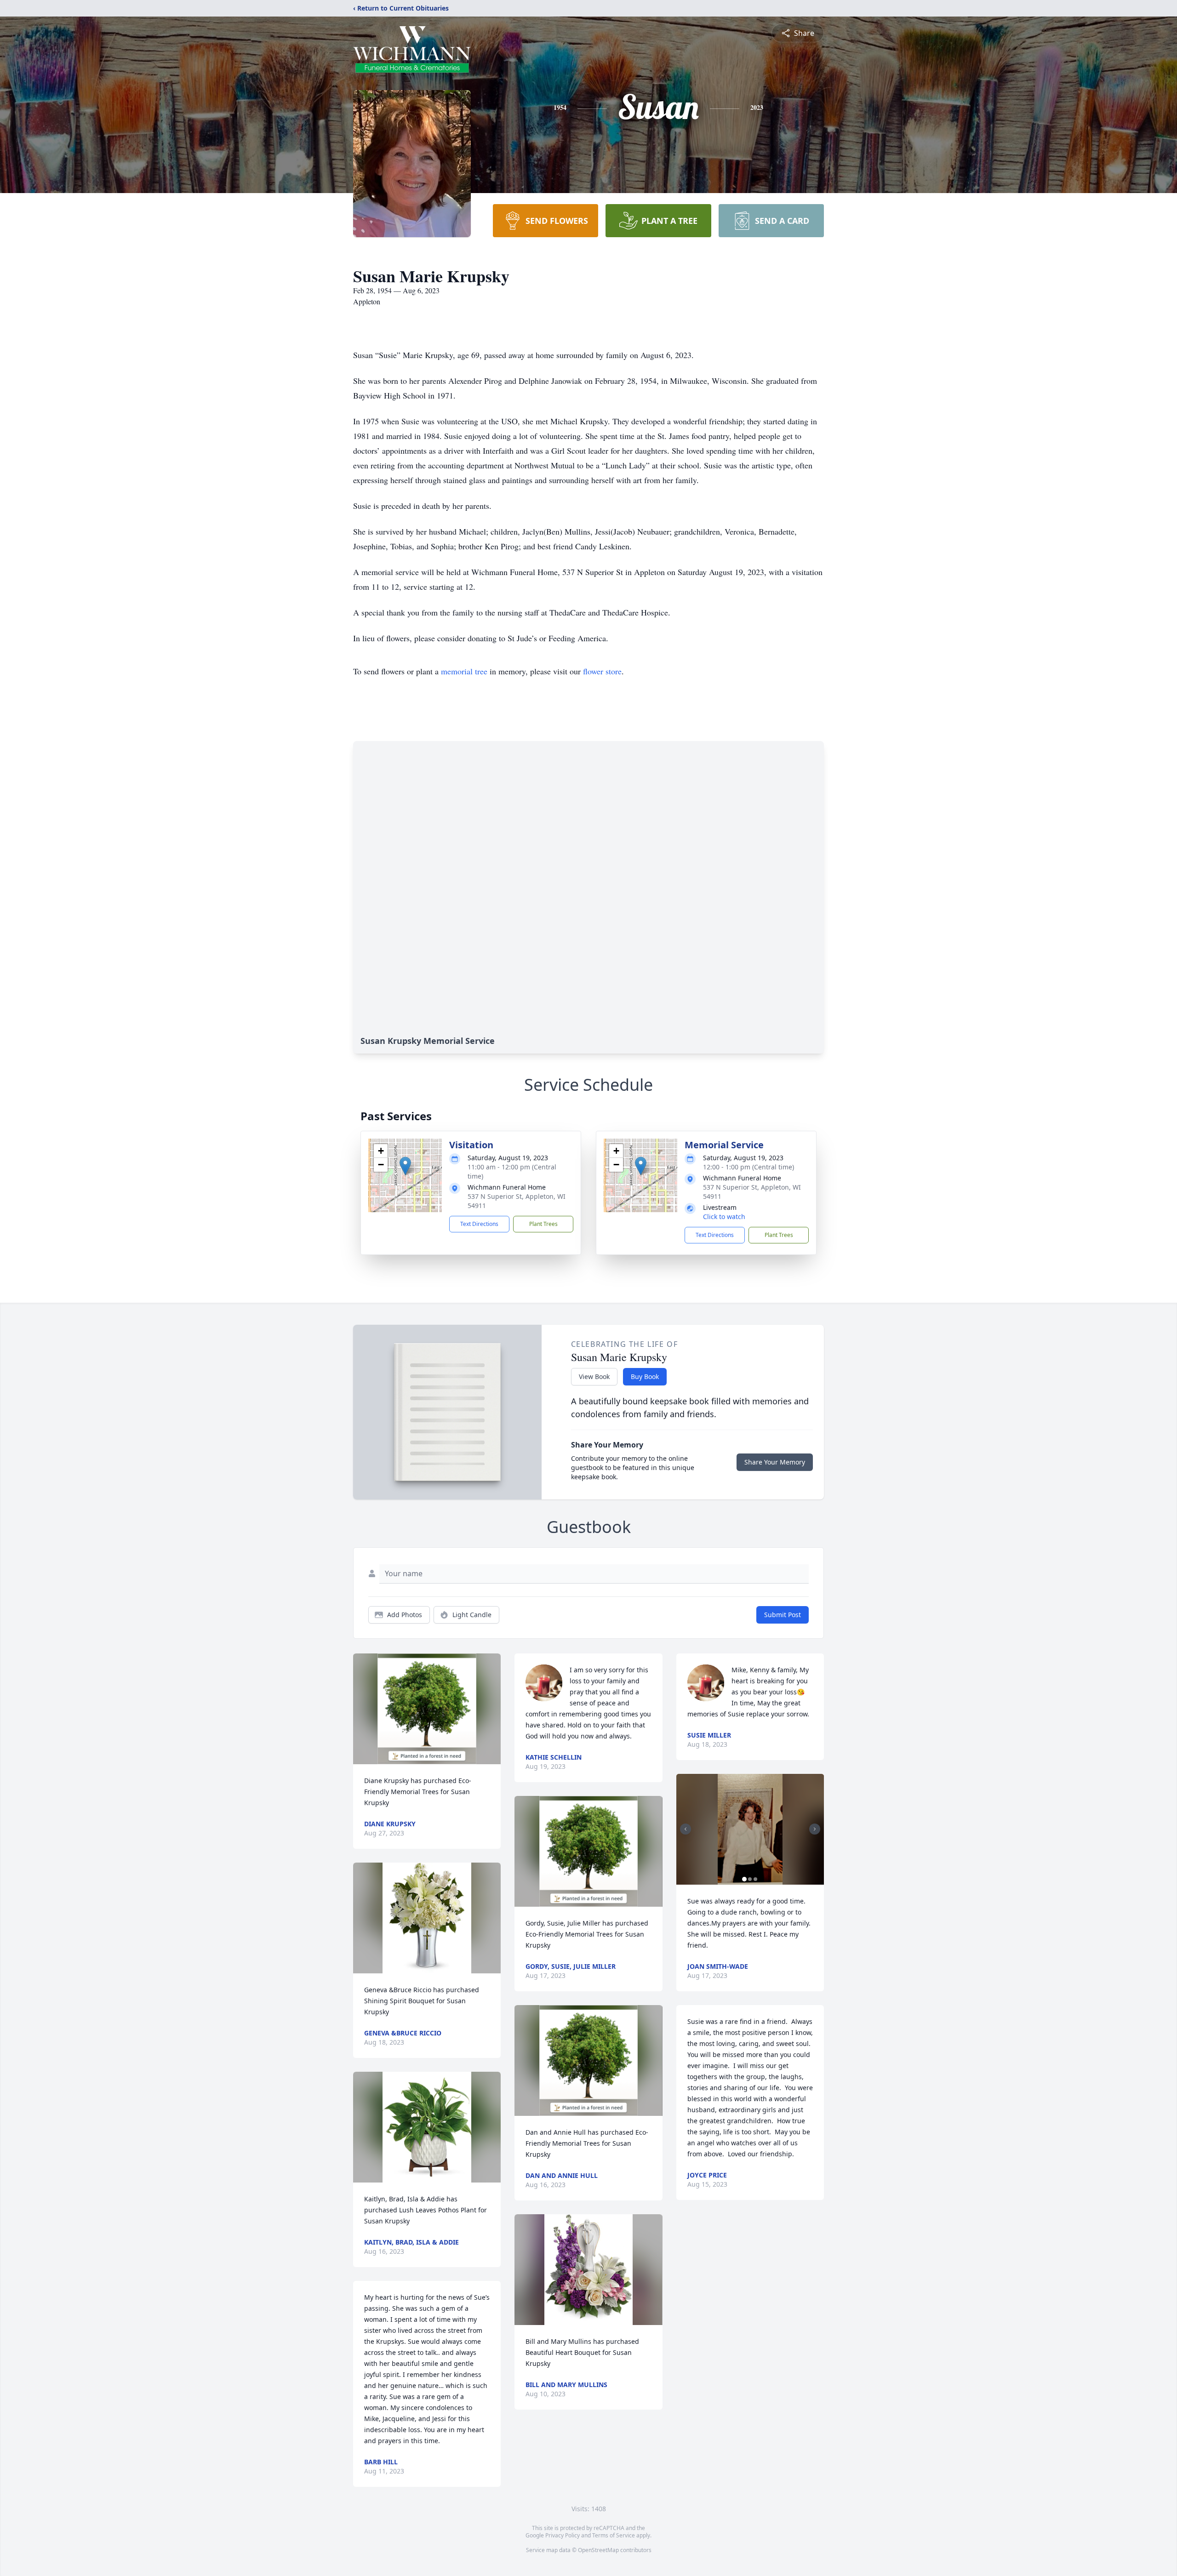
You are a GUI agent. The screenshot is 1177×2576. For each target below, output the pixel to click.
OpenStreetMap (598, 2550)
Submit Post (783, 1615)
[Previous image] (686, 1829)
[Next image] (815, 1829)
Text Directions (479, 1224)
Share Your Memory (775, 1462)
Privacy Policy (563, 2535)
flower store (602, 671)
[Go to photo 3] (755, 1879)
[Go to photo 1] (744, 1879)
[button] (405, 1166)
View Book (594, 1376)
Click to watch (724, 1217)
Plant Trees (543, 1224)
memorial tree (464, 671)
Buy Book (645, 1376)
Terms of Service (614, 2535)
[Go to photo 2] (750, 1879)
